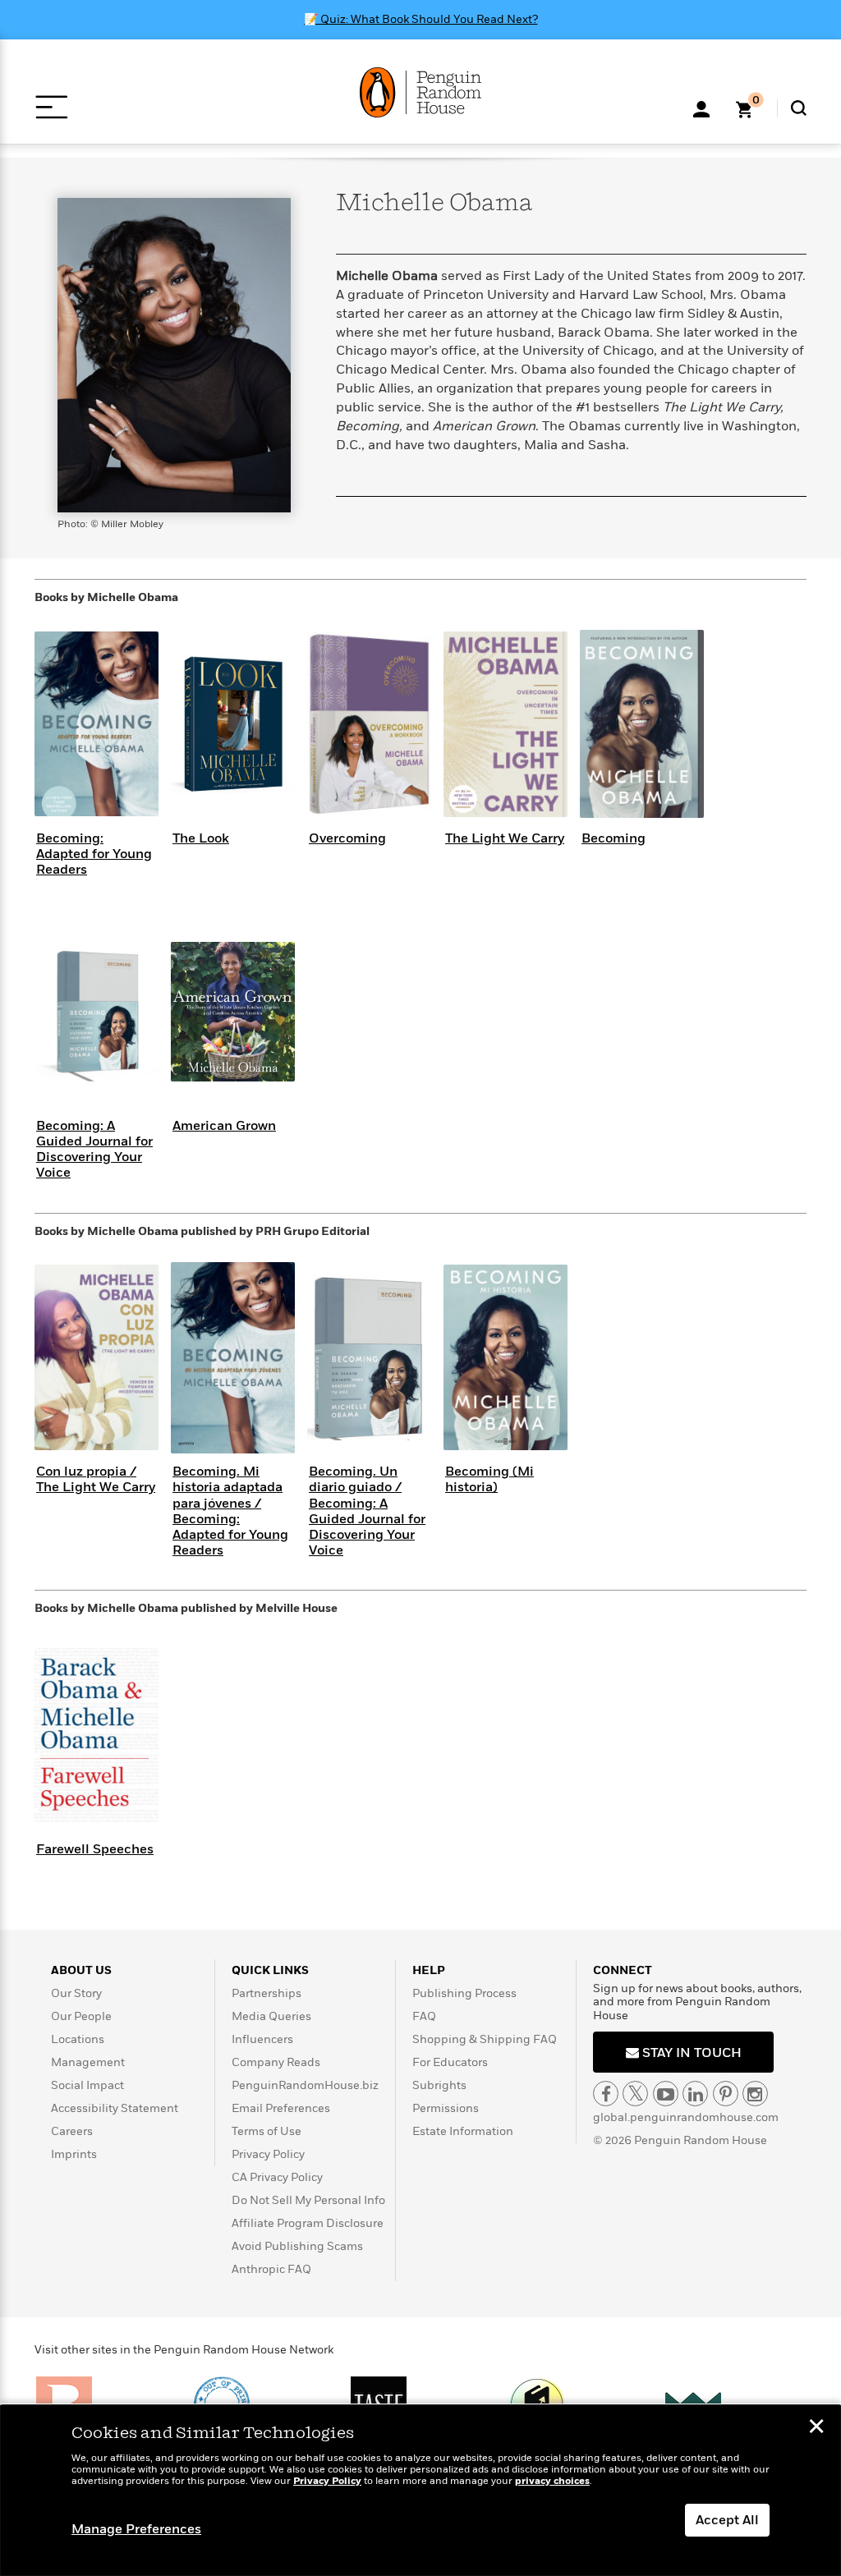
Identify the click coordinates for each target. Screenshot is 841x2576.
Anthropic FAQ (271, 2269)
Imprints (74, 2154)
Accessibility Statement (115, 2108)
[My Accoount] (701, 108)
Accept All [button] (727, 2520)
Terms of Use (267, 2131)
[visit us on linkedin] (695, 2094)
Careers (72, 2131)
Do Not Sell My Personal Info (308, 2200)
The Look (201, 838)
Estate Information (463, 2131)
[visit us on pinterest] (726, 2094)
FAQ (424, 2016)
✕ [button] (816, 2428)
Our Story (76, 1993)
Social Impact (87, 2085)
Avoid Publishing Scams (297, 2246)
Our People (81, 2016)
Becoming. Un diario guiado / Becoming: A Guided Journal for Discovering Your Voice (367, 1511)
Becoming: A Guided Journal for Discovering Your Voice (94, 1150)
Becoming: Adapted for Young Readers (94, 854)
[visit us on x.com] (635, 2094)
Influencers (262, 2039)
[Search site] (799, 108)
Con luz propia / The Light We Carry (96, 1479)
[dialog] (420, 2491)
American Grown (224, 1126)
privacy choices (552, 2481)
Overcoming (347, 838)
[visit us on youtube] (666, 2094)
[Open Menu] (51, 107)
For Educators (450, 2062)
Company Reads (276, 2062)
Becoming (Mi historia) (489, 1479)
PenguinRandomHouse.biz (305, 2085)
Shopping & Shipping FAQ (485, 2039)
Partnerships (267, 1993)
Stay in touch (690, 2053)
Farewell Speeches (95, 1849)
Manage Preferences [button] (136, 2529)
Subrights (439, 2085)
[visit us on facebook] (606, 2094)
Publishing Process (464, 1993)
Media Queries (271, 2016)
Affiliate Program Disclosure (308, 2223)
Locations (78, 2039)
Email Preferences (281, 2108)
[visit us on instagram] (755, 2094)
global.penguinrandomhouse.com (686, 2117)
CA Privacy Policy (277, 2177)
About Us (81, 1970)
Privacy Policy (268, 2154)
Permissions (446, 2108)
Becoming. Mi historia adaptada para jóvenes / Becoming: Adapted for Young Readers (230, 1511)
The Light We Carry (505, 838)
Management (88, 2062)
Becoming (614, 838)
